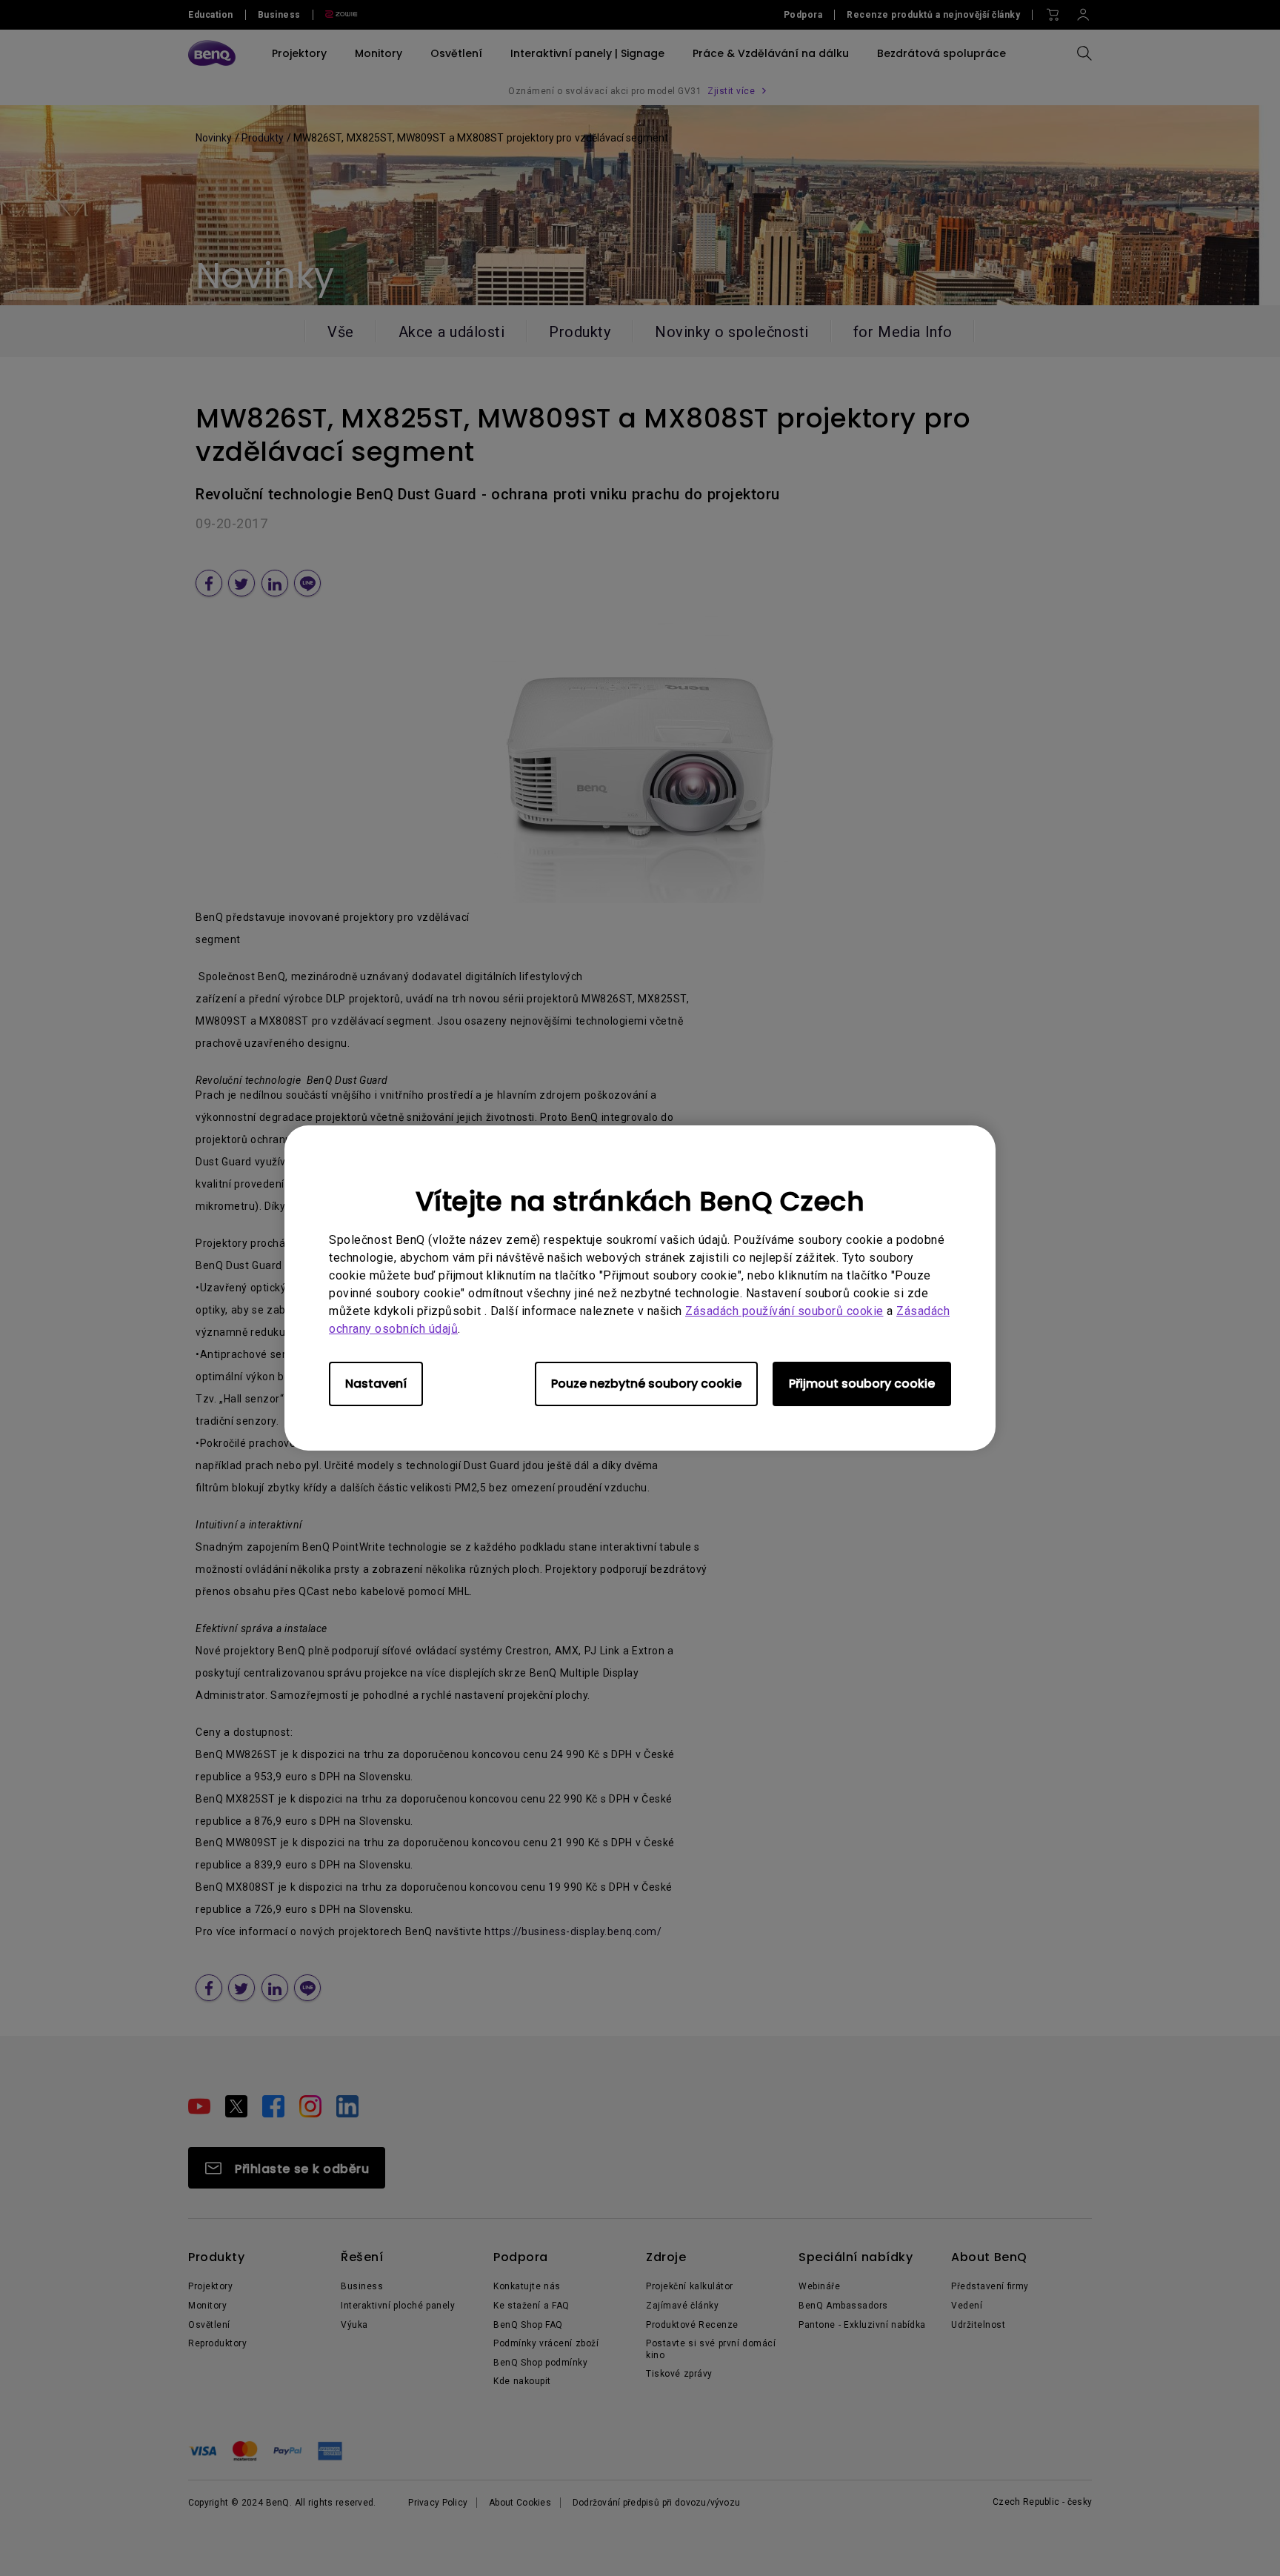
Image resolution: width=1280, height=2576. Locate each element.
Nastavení (376, 1384)
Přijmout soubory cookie (862, 1384)
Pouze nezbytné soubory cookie (646, 1384)
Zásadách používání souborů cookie (784, 1311)
